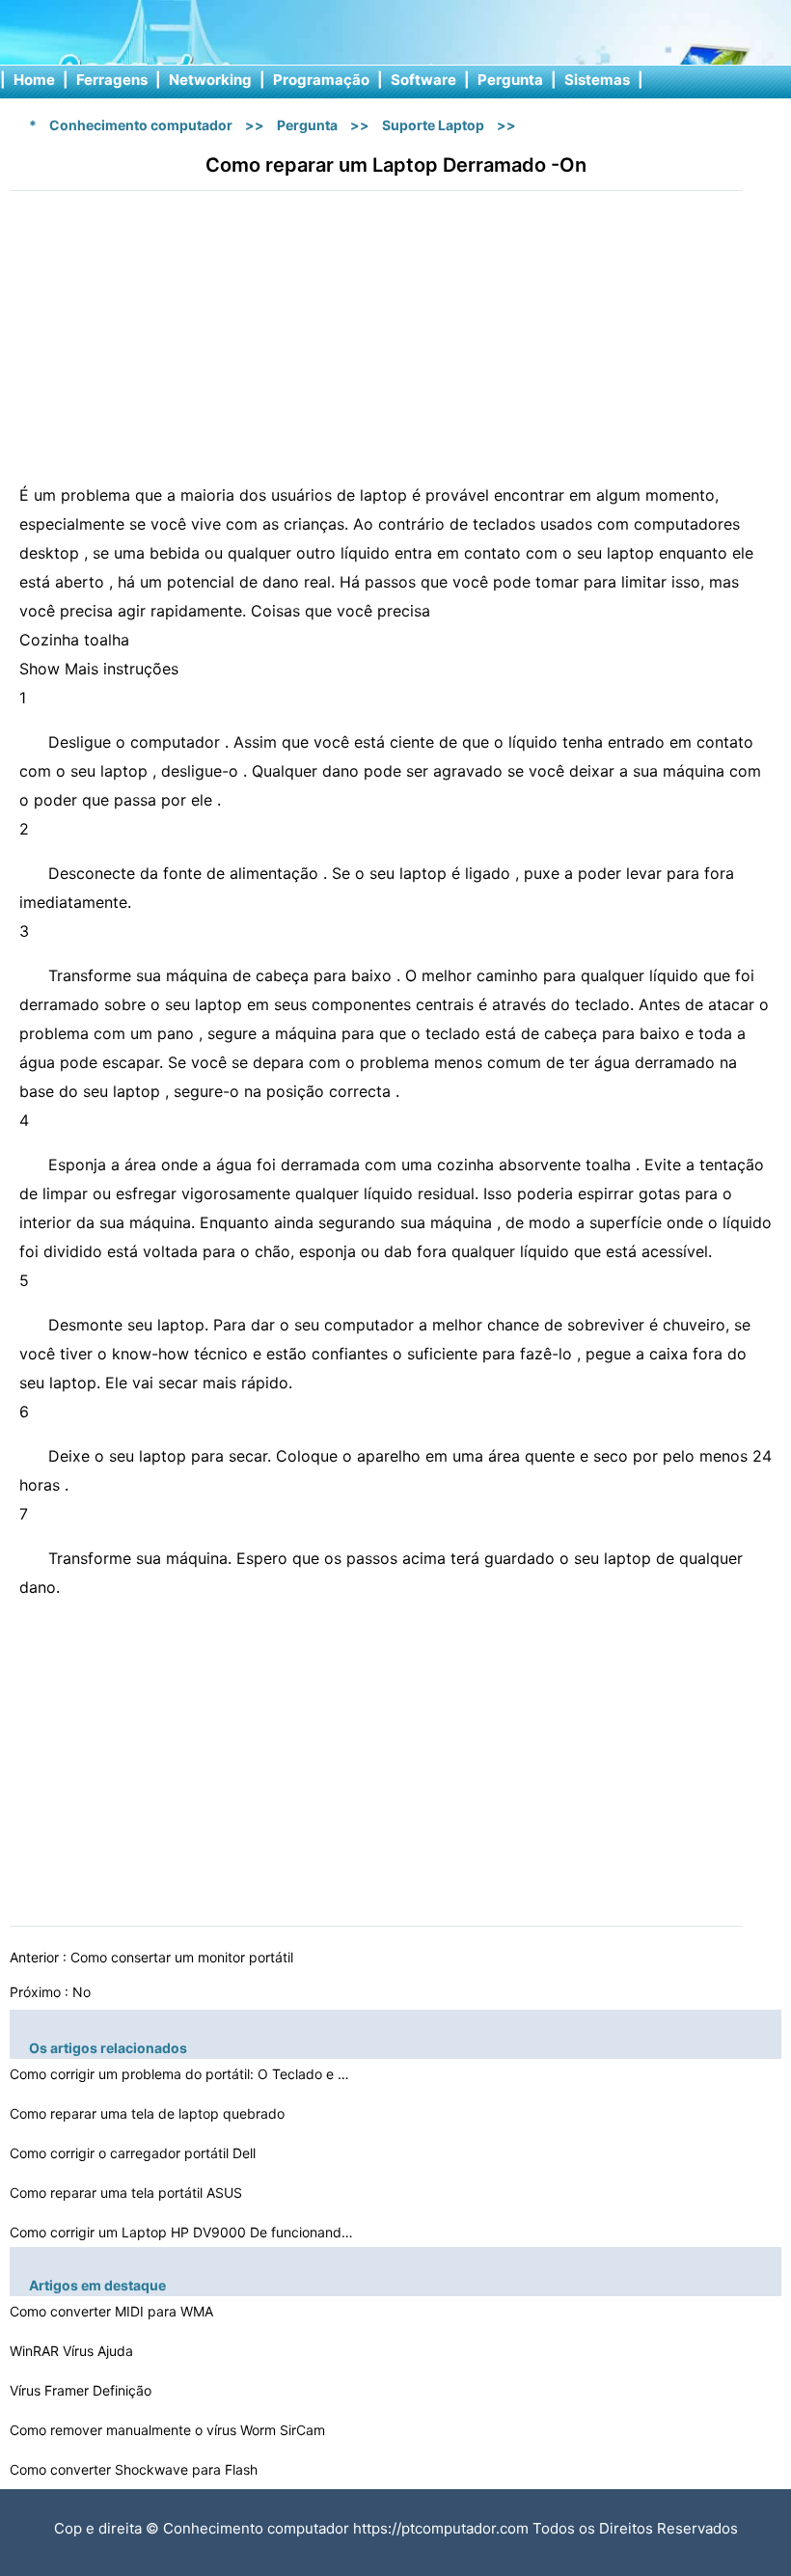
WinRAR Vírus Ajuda (73, 2351)
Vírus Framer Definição (82, 2390)
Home (34, 80)
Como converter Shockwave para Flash (136, 2469)
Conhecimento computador (141, 125)
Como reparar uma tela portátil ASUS (128, 2192)
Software (423, 80)
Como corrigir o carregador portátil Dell (135, 2153)
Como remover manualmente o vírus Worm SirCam (169, 2430)
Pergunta (510, 80)
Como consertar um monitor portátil (184, 1957)
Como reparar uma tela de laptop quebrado (149, 2113)
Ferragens (112, 80)
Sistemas (597, 80)
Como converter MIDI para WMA (113, 2311)
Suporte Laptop (433, 125)
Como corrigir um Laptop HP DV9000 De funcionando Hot (183, 2232)
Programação (321, 80)
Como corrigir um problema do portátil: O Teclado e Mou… (183, 2074)
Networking (210, 80)
